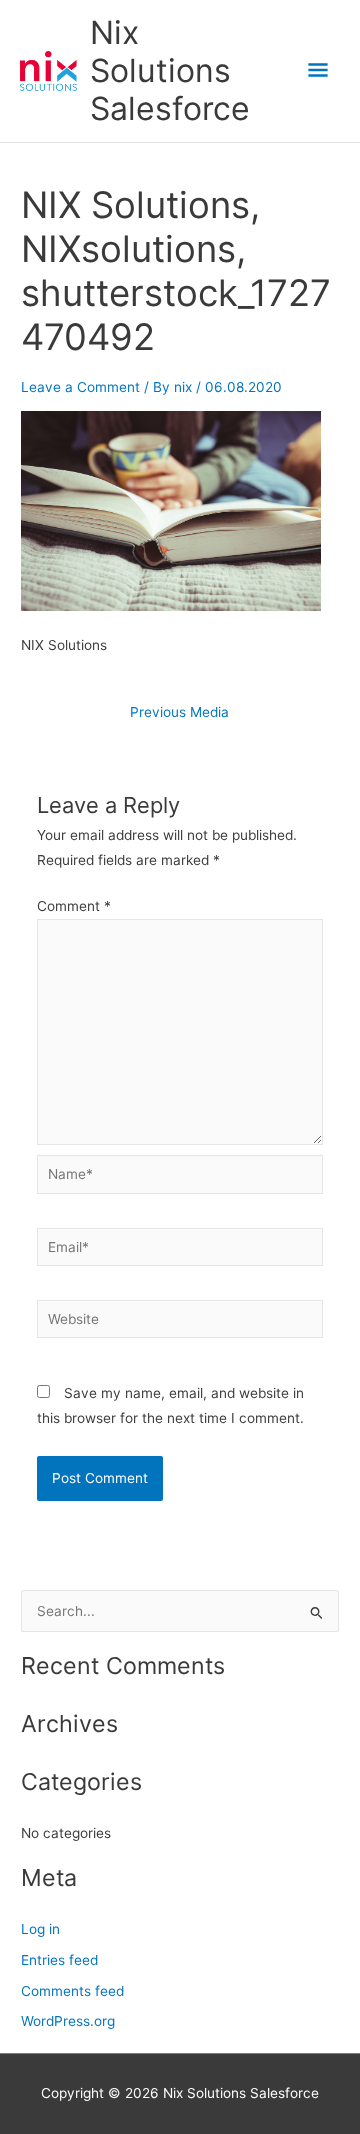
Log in (40, 1929)
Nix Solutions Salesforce (170, 71)
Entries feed (59, 1960)
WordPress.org (68, 2021)
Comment (74, 906)
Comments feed (72, 1991)
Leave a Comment (80, 387)
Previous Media (179, 713)
